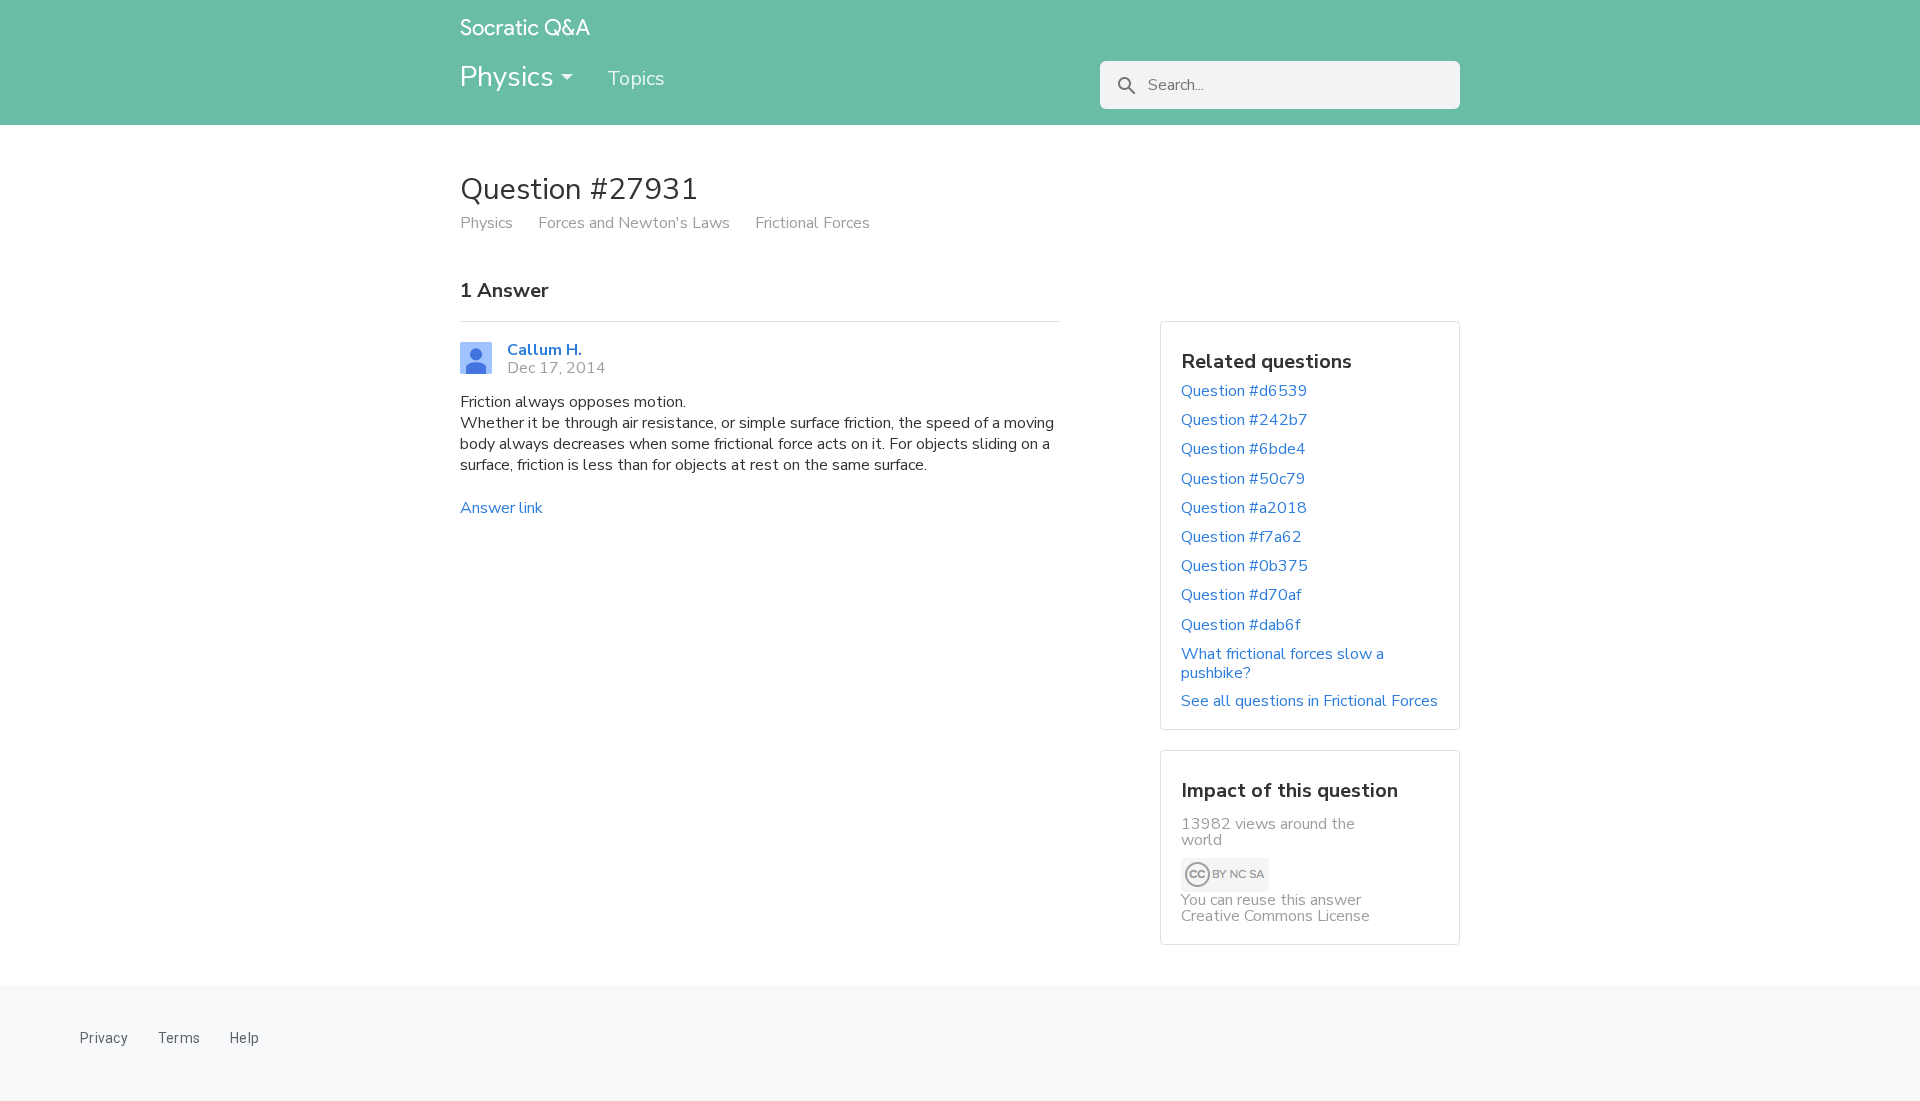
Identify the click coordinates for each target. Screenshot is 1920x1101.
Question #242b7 (1244, 420)
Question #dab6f (1240, 625)
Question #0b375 (1244, 566)
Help (244, 1038)
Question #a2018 (1244, 508)
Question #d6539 (1244, 391)
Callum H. (544, 350)
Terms (179, 1038)
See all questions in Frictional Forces (1309, 701)
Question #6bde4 (1243, 449)
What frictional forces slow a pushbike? (1282, 663)
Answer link (501, 508)
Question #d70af (1241, 595)
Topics (636, 78)
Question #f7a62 (1241, 537)
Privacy (104, 1038)
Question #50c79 (1243, 479)
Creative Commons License (1275, 916)
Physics (510, 77)
